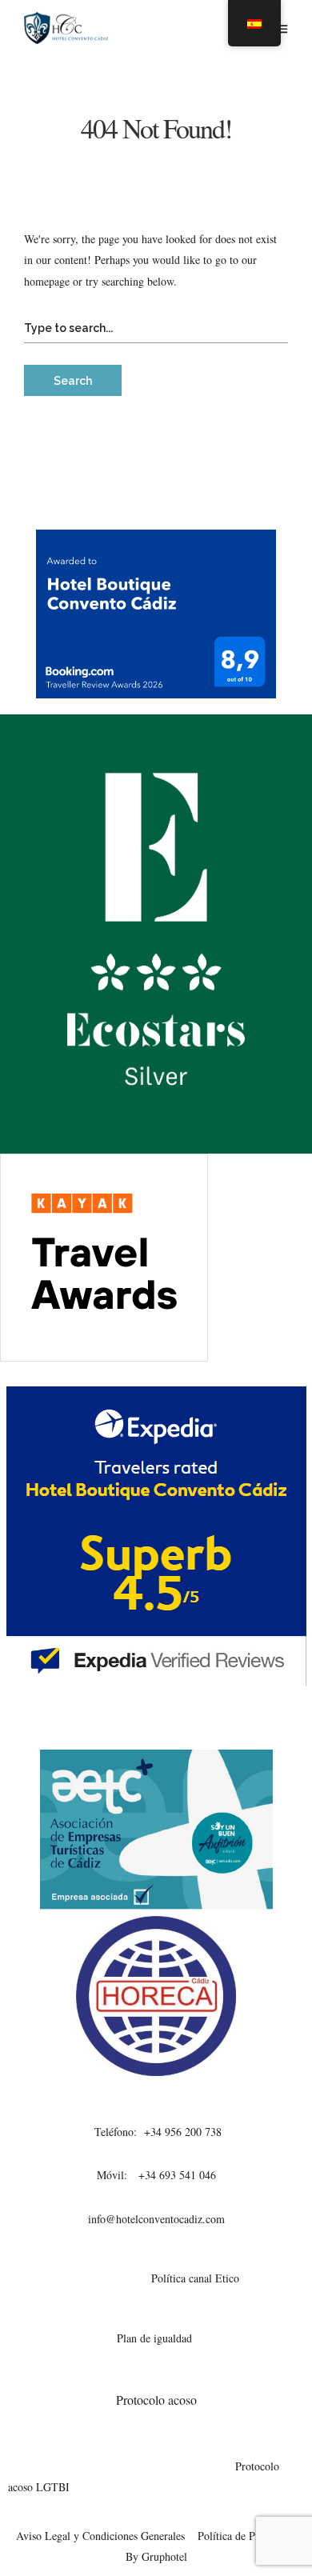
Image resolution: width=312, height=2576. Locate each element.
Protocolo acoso (156, 2400)
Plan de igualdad (156, 2338)
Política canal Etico (195, 2278)
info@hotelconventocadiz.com (156, 2219)
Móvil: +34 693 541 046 (156, 2175)
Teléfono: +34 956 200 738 (156, 2132)
